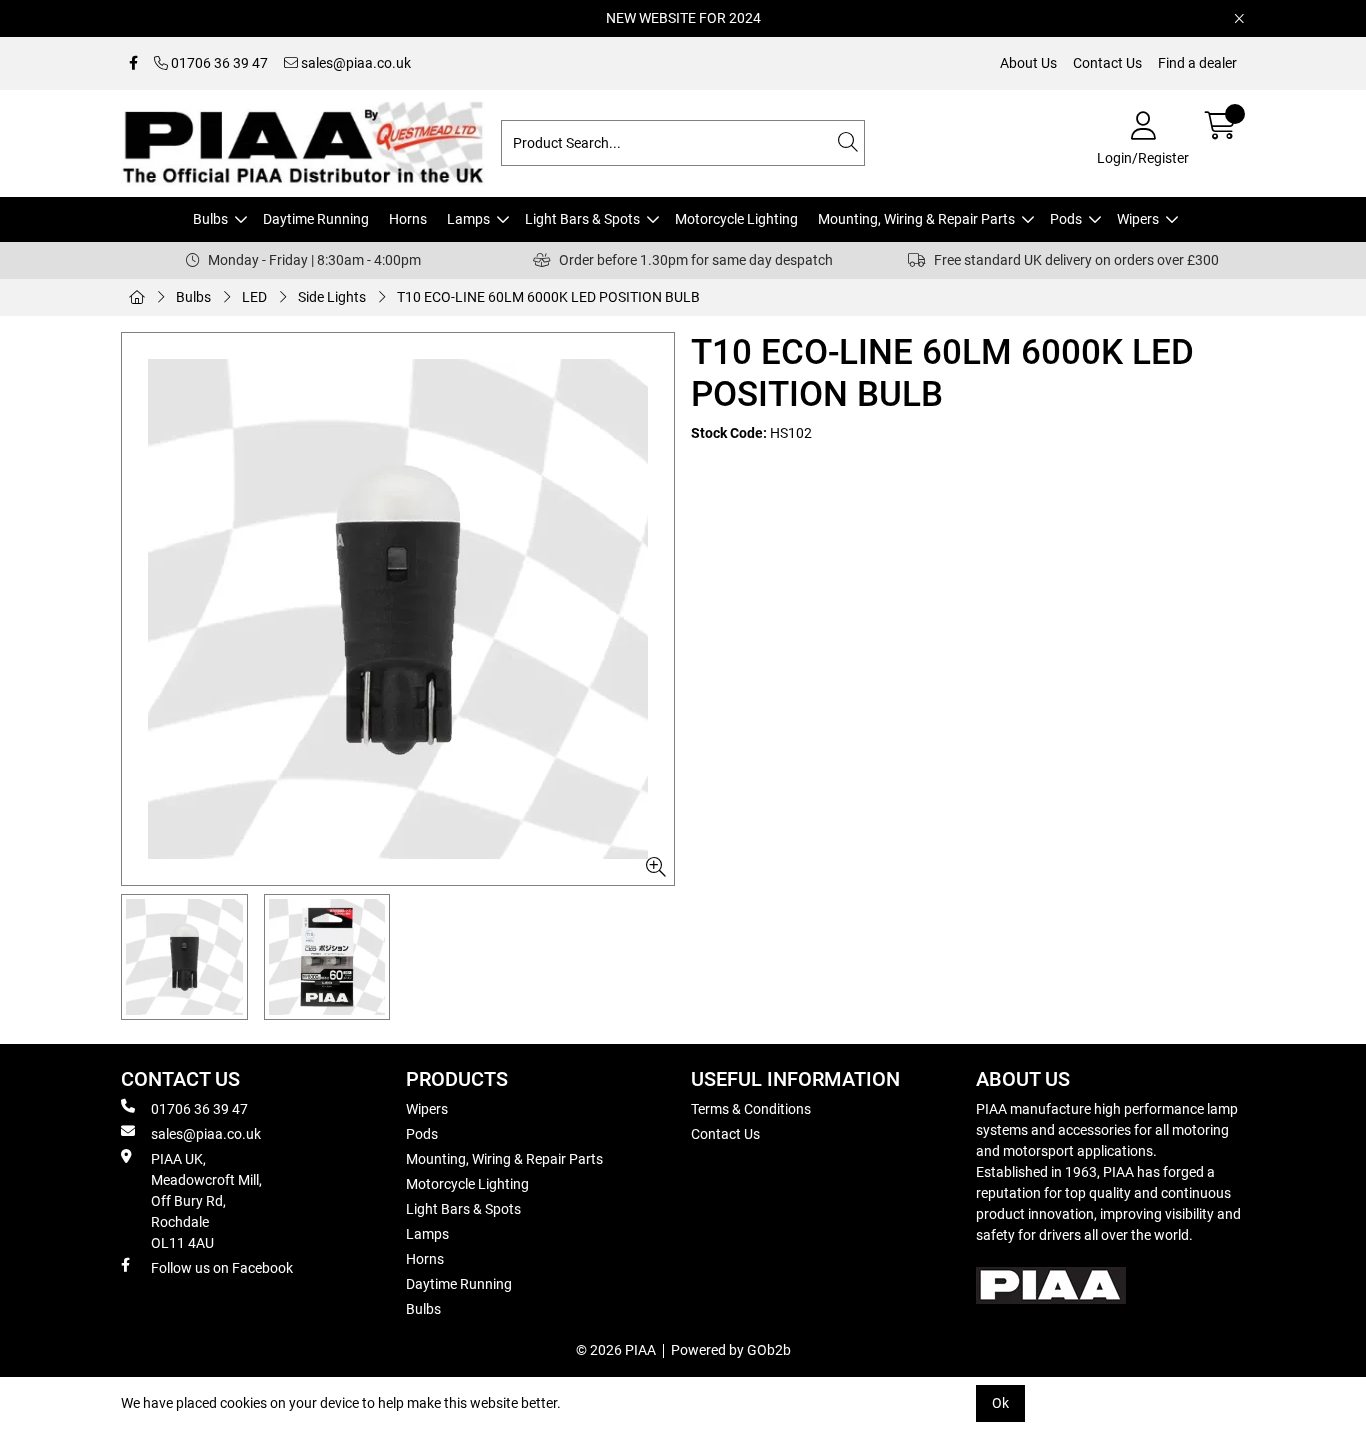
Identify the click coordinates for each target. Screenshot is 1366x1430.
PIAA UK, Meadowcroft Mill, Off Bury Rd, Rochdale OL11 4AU (206, 1201)
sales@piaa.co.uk (354, 63)
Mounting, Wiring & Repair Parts (916, 219)
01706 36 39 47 (218, 63)
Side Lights (332, 297)
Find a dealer (1197, 63)
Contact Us (1107, 63)
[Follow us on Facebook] (133, 63)
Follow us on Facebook (222, 1268)
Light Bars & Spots (582, 219)
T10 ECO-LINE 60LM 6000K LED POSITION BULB (548, 297)
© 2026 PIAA (616, 1350)
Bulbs (210, 219)
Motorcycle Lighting (736, 219)
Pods (1066, 219)
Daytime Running (316, 219)
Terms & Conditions (751, 1109)
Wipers (1138, 219)
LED (254, 297)
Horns (408, 219)
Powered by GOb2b (731, 1350)
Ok (1000, 1403)
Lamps (468, 219)
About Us (1028, 63)
